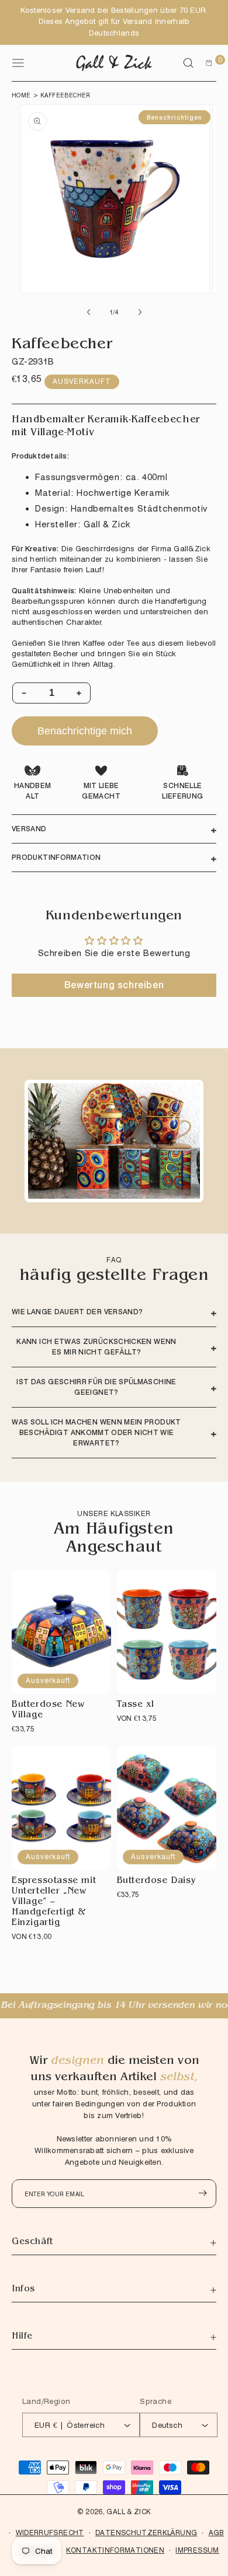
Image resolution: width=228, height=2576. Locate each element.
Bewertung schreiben (114, 985)
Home (21, 95)
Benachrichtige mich (85, 731)
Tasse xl (136, 1705)
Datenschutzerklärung (146, 2533)
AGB (216, 2533)
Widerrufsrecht (50, 2533)
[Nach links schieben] (88, 312)
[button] (188, 63)
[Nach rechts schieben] (140, 312)
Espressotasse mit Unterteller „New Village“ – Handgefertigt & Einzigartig (54, 1903)
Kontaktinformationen (115, 2550)
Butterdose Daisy (157, 1882)
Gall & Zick (129, 2512)
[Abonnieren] (202, 2193)
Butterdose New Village (48, 1711)
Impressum (197, 2550)
